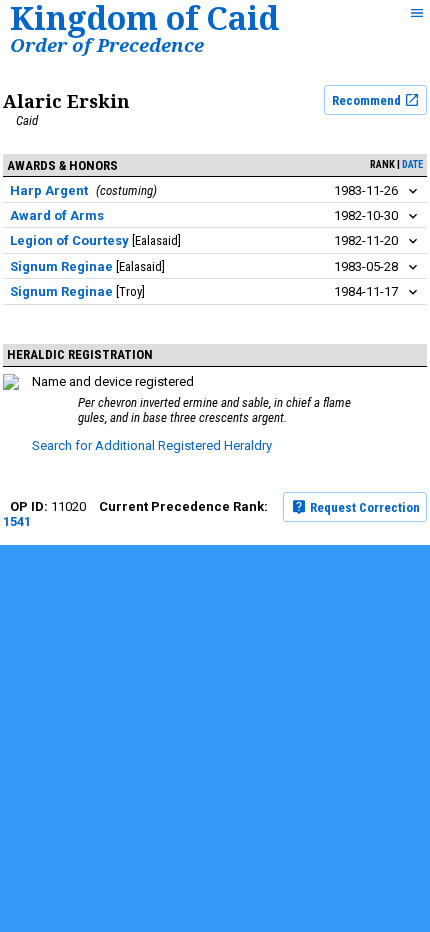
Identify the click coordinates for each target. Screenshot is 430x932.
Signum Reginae (61, 266)
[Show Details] (413, 191)
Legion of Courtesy (69, 240)
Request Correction (363, 507)
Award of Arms (57, 215)
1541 (17, 521)
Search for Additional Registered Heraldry (152, 445)
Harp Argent (49, 190)
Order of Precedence (107, 44)
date (412, 164)
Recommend (368, 100)
